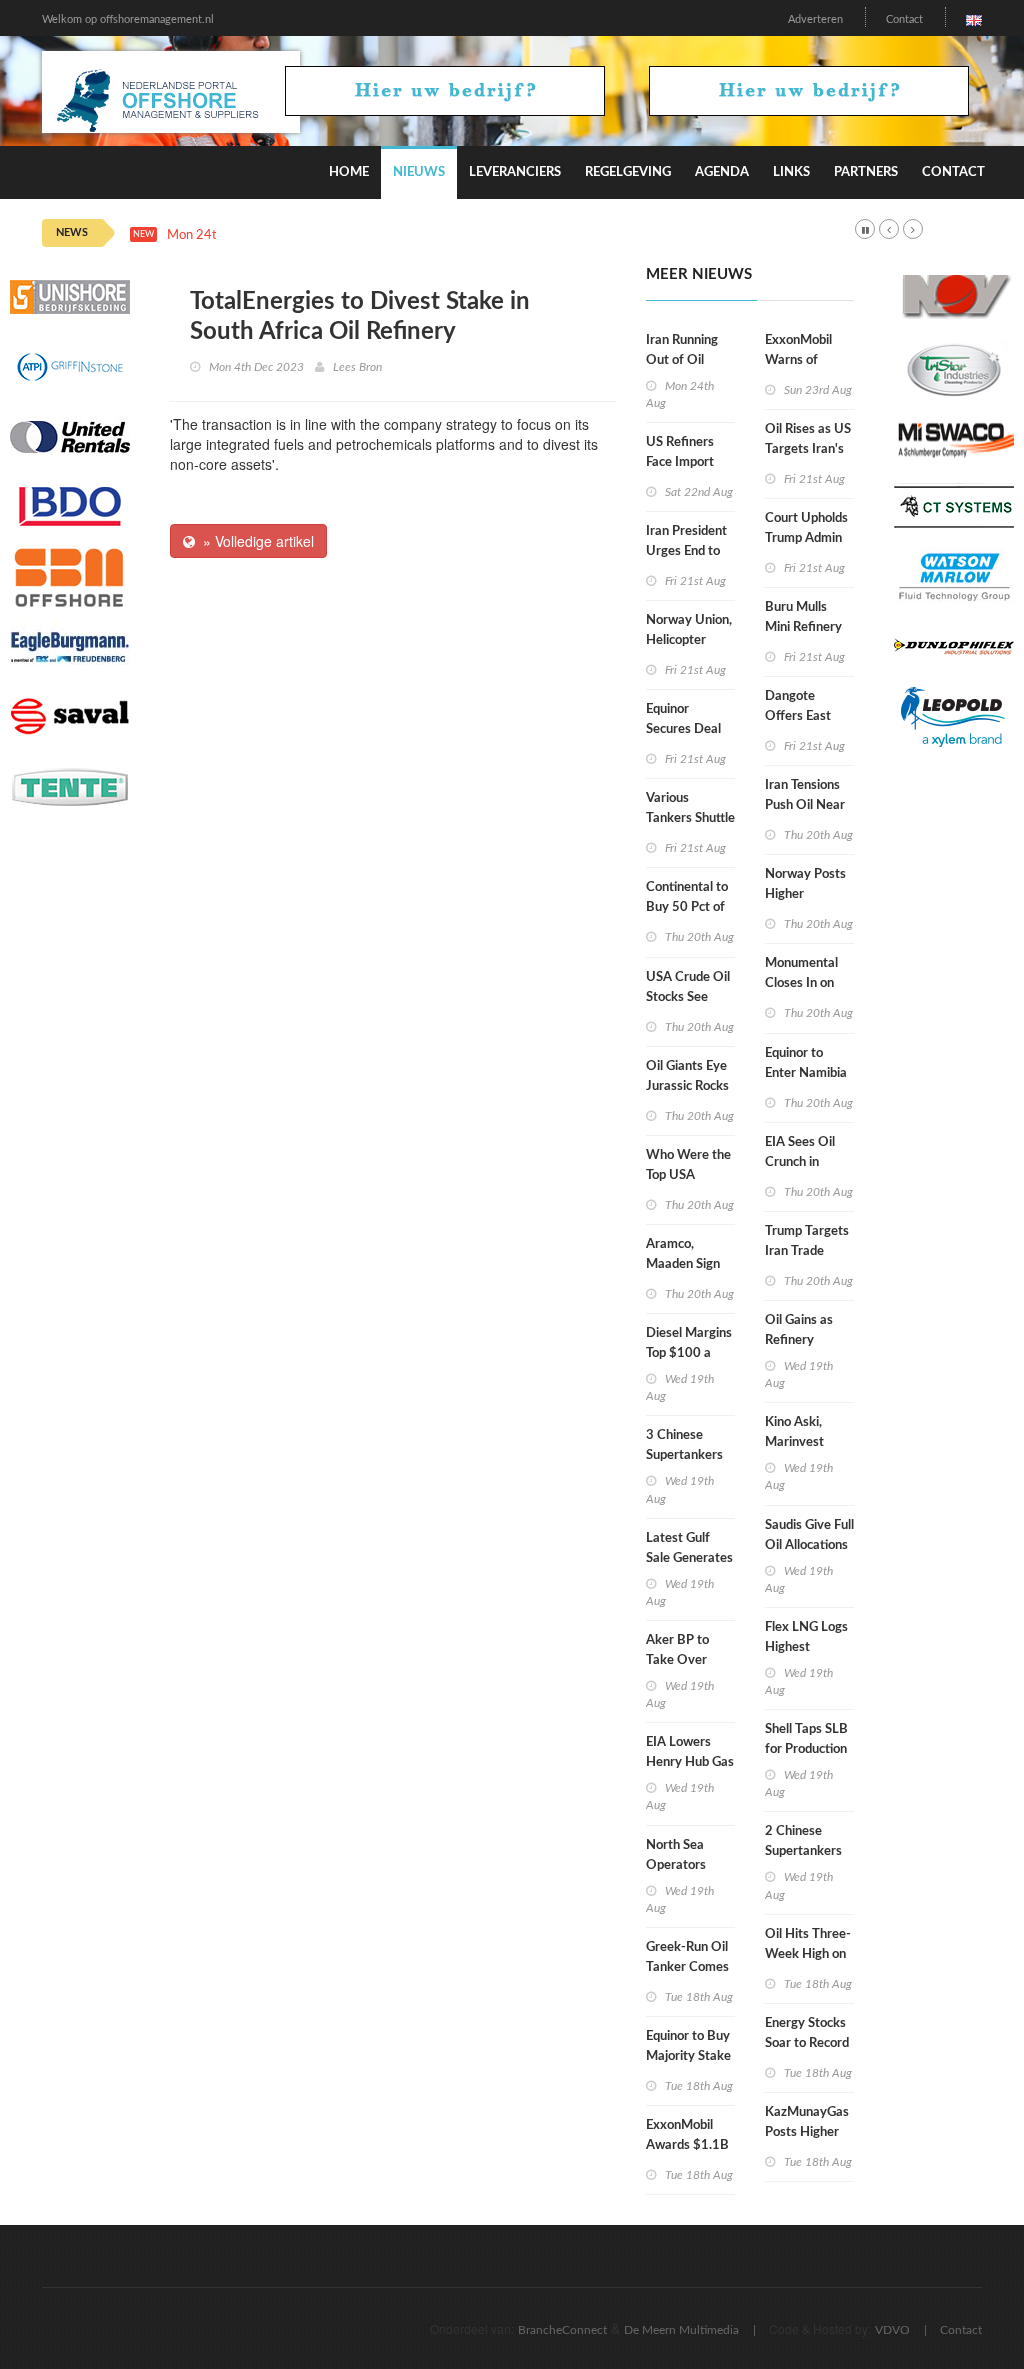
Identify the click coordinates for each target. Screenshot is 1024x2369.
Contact (904, 19)
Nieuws (419, 172)
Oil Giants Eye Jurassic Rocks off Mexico (687, 1086)
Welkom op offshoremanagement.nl (128, 19)
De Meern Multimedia (681, 2330)
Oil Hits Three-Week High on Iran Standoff (808, 1954)
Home (349, 172)
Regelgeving (628, 172)
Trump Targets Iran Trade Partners (807, 1251)
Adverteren (815, 19)
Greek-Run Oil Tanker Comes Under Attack (687, 1967)
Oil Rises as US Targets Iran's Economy (808, 449)
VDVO (892, 2330)
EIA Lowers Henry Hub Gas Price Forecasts (690, 1762)
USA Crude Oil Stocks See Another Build (688, 997)
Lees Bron (357, 367)
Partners (866, 172)
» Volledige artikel (254, 541)
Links (791, 172)
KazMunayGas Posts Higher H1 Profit (807, 2132)
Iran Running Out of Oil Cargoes (682, 360)
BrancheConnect (562, 2330)
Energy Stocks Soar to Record (807, 2033)
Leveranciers (515, 172)
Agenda (722, 172)
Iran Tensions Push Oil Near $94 (805, 805)
